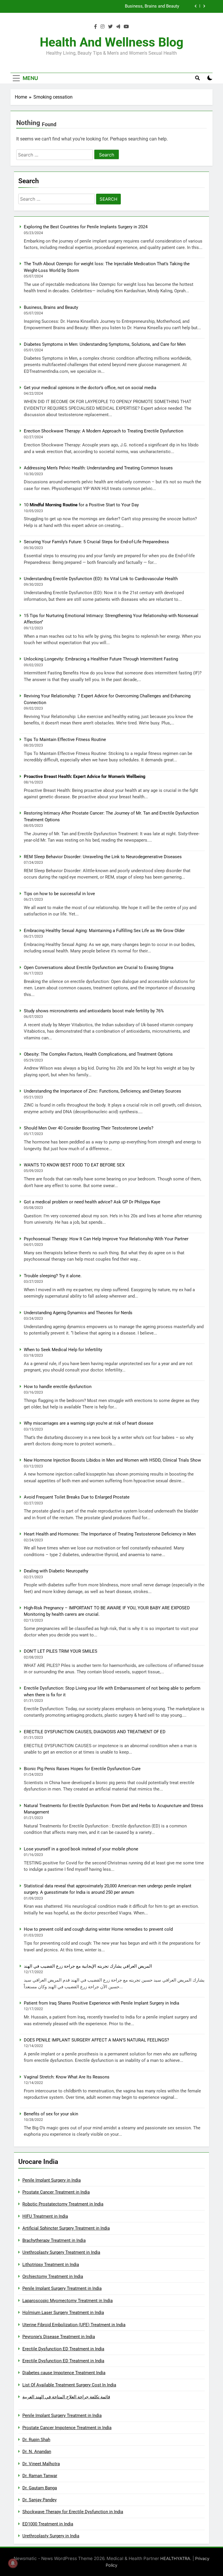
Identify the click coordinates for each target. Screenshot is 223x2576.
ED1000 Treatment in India (48, 2524)
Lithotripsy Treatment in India (51, 2265)
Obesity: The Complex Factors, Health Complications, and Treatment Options (98, 1054)
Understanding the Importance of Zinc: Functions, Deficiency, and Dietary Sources (102, 1091)
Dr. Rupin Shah (36, 2440)
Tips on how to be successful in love (59, 894)
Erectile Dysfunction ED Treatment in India (63, 2349)
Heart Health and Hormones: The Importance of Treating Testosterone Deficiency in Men (110, 1534)
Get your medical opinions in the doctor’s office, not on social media (90, 388)
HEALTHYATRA (175, 2558)
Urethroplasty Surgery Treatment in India (61, 2252)
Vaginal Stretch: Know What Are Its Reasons (67, 2077)
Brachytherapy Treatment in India (54, 2240)
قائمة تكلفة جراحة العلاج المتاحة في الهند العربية (66, 2397)
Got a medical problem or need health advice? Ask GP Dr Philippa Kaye (92, 1202)
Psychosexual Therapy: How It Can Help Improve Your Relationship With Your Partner (106, 1239)
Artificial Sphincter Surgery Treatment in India (66, 2228)
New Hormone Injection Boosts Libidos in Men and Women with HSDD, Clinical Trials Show (112, 1460)
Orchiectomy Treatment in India (53, 2276)
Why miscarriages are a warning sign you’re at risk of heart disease (89, 1423)
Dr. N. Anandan (37, 2452)
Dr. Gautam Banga (40, 2488)
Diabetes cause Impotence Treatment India (64, 2373)
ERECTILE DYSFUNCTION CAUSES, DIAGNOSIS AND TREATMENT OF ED (95, 1732)
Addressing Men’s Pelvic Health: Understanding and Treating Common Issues (98, 468)
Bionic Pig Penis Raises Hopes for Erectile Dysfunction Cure (82, 1769)
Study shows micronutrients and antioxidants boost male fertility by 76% (94, 1011)
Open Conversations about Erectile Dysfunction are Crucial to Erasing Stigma (99, 968)
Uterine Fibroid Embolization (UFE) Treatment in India (74, 2325)
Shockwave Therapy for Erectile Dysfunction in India (73, 2512)
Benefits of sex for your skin (51, 2114)
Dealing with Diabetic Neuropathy (56, 1571)
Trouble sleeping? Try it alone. (53, 1276)
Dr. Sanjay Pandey (39, 2500)
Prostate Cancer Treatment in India (56, 2192)
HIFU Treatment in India (45, 2216)
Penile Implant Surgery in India (52, 2180)
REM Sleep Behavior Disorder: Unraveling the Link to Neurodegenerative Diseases (103, 857)
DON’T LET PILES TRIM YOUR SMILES (61, 1651)
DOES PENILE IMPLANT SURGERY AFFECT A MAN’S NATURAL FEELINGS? (96, 2040)
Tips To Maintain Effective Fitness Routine (65, 740)
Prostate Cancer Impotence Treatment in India (67, 2428)
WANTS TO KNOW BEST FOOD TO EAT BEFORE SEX (74, 1165)
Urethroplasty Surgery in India (51, 2536)
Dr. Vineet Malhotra (41, 2464)
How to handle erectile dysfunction (58, 1387)
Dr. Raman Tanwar (40, 2476)
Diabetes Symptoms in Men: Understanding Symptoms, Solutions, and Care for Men (98, 6)
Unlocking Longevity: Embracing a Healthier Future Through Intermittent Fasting (101, 659)
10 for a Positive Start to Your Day (81, 505)
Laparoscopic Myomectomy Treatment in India (68, 2301)
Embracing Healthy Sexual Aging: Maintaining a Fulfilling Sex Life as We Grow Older (104, 931)
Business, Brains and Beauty (51, 307)
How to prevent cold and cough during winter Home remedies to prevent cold (98, 1929)
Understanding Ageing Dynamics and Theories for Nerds (78, 1313)
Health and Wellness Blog (112, 42)
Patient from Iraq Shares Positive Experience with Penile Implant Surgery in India (101, 2003)
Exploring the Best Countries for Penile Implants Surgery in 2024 (86, 227)
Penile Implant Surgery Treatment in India (62, 2288)
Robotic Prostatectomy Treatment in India (63, 2204)
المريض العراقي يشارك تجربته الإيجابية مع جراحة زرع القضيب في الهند (88, 1966)
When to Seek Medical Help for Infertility (63, 1350)
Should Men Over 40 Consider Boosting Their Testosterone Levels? (89, 1128)
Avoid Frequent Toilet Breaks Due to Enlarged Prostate (77, 1497)
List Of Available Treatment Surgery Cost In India (69, 2385)
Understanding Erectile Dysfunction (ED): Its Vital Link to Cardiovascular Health (101, 579)
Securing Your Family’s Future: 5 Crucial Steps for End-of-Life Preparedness (96, 542)
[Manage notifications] (13, 2563)
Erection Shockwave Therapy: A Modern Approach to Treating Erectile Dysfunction (104, 431)
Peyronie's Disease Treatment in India (59, 2337)
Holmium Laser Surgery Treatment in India (63, 2313)
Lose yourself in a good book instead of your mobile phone (81, 1849)
